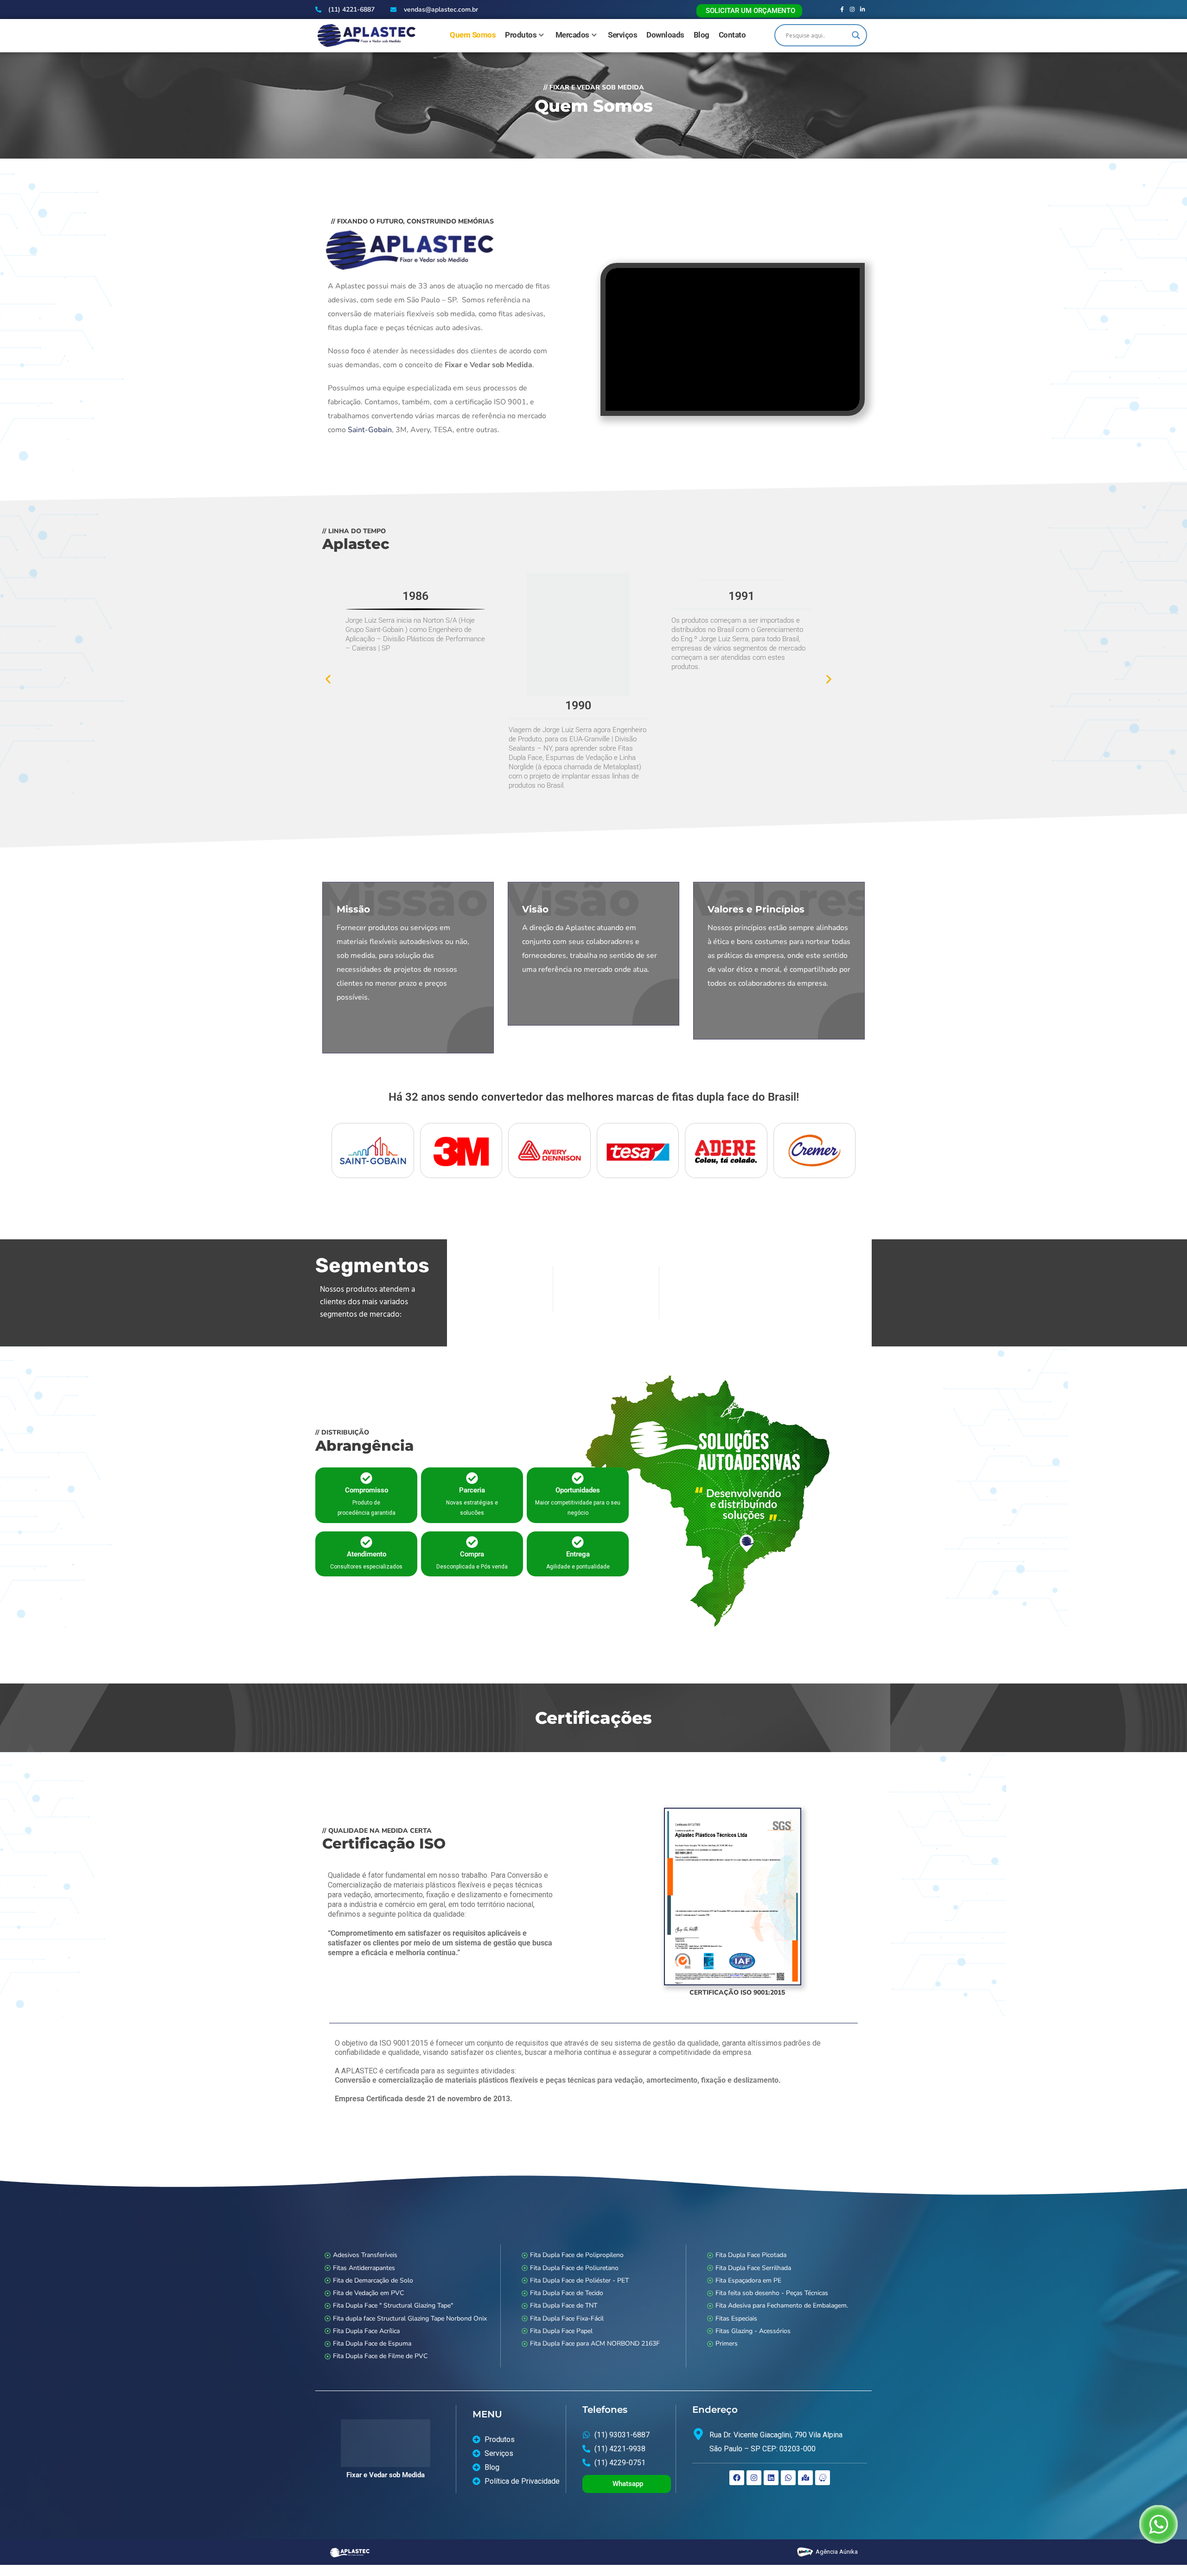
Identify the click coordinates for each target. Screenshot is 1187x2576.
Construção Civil (712, 1315)
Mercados (572, 35)
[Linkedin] (771, 2478)
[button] (328, 679)
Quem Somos (473, 35)
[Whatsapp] (788, 2478)
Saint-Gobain (370, 430)
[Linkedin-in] (863, 10)
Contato (732, 35)
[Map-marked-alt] (805, 2478)
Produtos (521, 35)
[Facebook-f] (842, 10)
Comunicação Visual (606, 1315)
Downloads (665, 35)
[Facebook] (737, 2478)
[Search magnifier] (856, 35)
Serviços (622, 35)
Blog (702, 35)
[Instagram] (852, 10)
